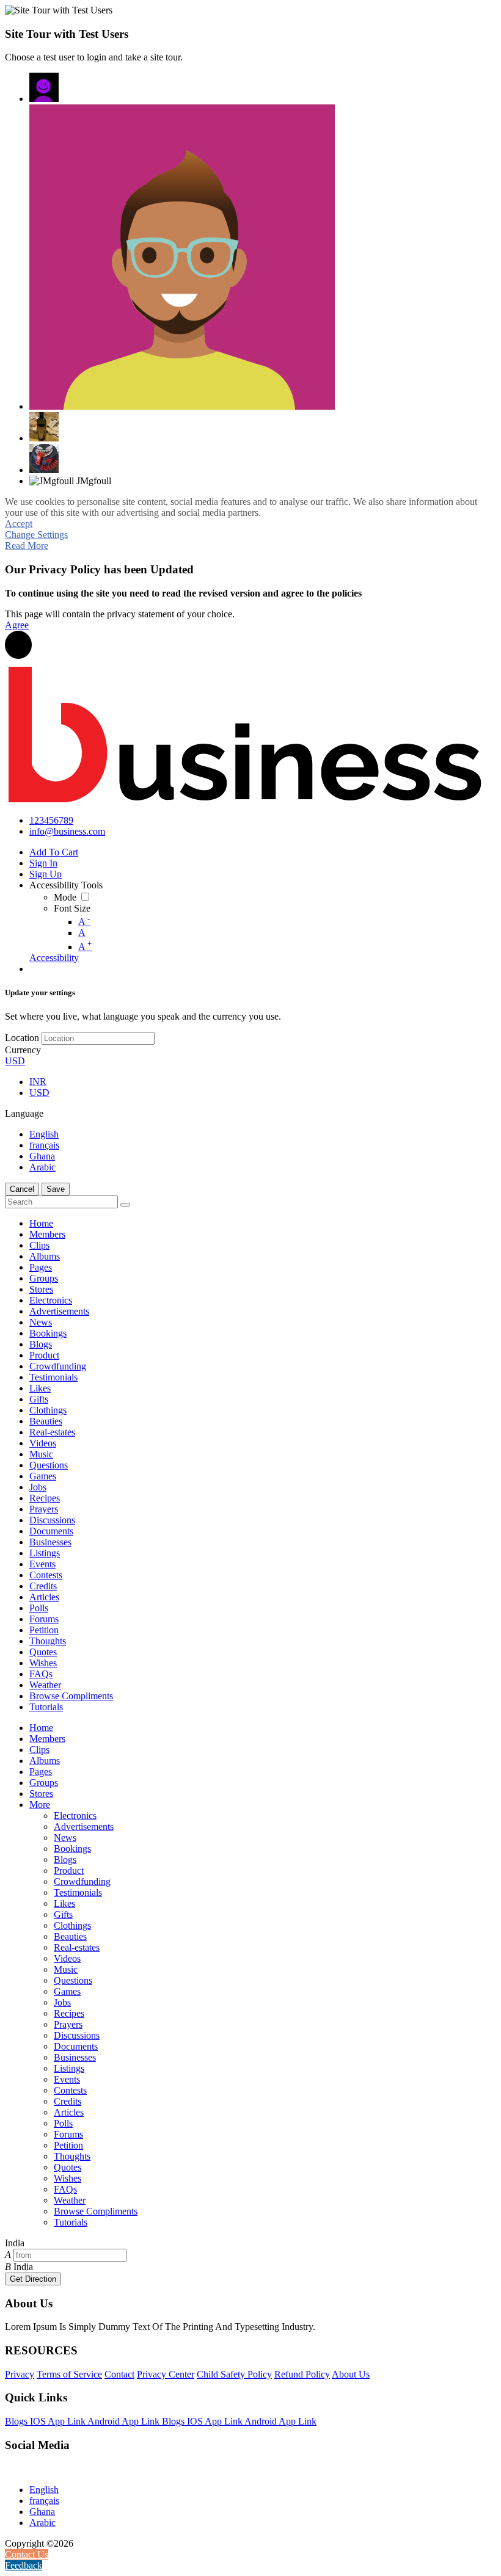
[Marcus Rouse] (182, 257)
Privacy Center (166, 2374)
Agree (17, 625)
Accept (19, 524)
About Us (351, 2374)
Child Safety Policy (234, 2374)
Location (22, 1038)
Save (56, 1189)
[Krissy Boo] (44, 427)
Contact (119, 2374)
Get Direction (33, 2279)
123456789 (51, 820)
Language (24, 1113)
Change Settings (36, 535)
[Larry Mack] (44, 459)
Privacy (20, 2374)
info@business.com (67, 831)
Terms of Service (69, 2374)
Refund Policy (302, 2374)
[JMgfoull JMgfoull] (44, 87)
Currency (23, 1050)
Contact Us (27, 2554)
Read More (27, 546)
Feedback (24, 2565)
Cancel (22, 1189)
